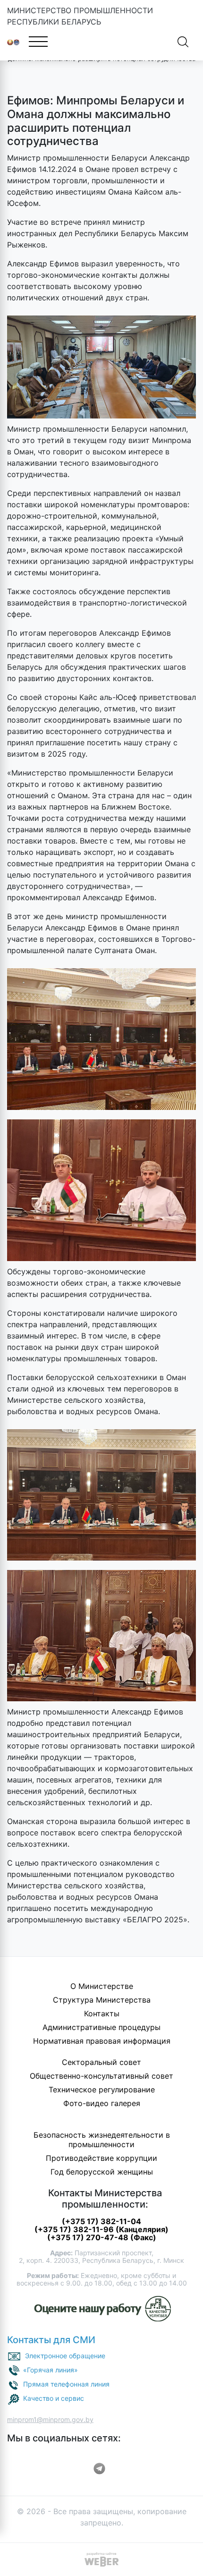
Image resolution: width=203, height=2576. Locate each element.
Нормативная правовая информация (102, 2041)
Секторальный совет (101, 2062)
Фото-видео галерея (102, 2103)
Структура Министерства (102, 2000)
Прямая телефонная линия (66, 2384)
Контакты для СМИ (51, 2340)
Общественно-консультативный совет (101, 2076)
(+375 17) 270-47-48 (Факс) (102, 2237)
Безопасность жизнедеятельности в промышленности (102, 2140)
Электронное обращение (65, 2356)
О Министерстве (102, 1986)
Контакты (102, 2013)
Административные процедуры (101, 2027)
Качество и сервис (54, 2398)
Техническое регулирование (102, 2090)
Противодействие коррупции (101, 2158)
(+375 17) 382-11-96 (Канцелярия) (101, 2229)
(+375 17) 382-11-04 (101, 2221)
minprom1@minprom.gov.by (50, 2419)
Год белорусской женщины (102, 2172)
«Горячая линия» (51, 2370)
